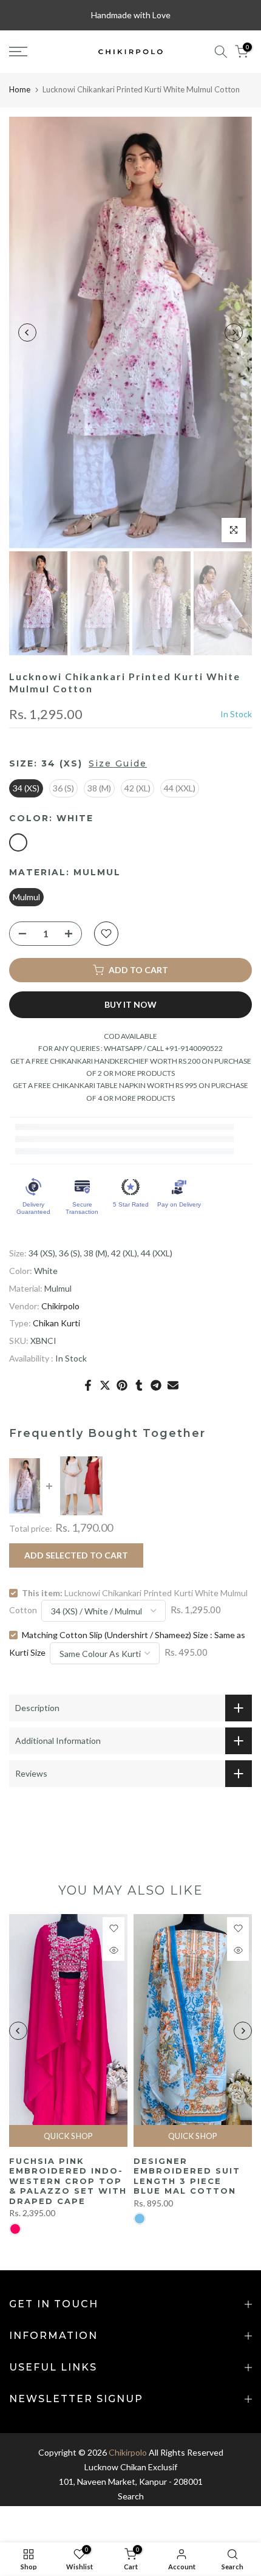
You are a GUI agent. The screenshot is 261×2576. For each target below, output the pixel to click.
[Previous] (27, 332)
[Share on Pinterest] (122, 1385)
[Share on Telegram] (156, 1385)
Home (20, 89)
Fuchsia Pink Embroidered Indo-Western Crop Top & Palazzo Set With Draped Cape (68, 2181)
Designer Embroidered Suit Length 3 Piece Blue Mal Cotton (187, 2176)
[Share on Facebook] (88, 1385)
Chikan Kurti (56, 1323)
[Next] (234, 332)
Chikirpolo (60, 1306)
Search (131, 2496)
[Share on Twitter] (105, 1385)
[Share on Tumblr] (139, 1385)
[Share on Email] (173, 1385)
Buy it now (130, 1004)
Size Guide (118, 763)
